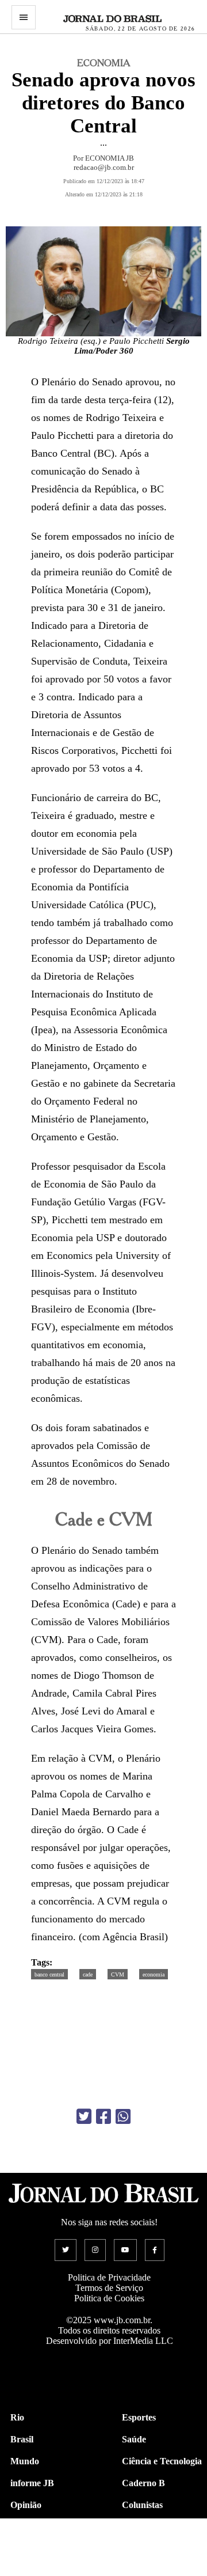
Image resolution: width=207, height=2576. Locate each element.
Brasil (22, 2439)
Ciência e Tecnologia (162, 2461)
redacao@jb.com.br (104, 167)
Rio (17, 2417)
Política (25, 2527)
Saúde (134, 2439)
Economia (141, 2527)
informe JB (32, 2483)
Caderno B (143, 2483)
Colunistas (142, 2505)
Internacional (37, 2549)
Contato (26, 2571)
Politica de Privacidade (109, 2277)
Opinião (26, 2505)
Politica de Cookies (109, 2298)
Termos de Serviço (109, 2288)
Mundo (25, 2461)
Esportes (139, 2417)
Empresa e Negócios (161, 2549)
